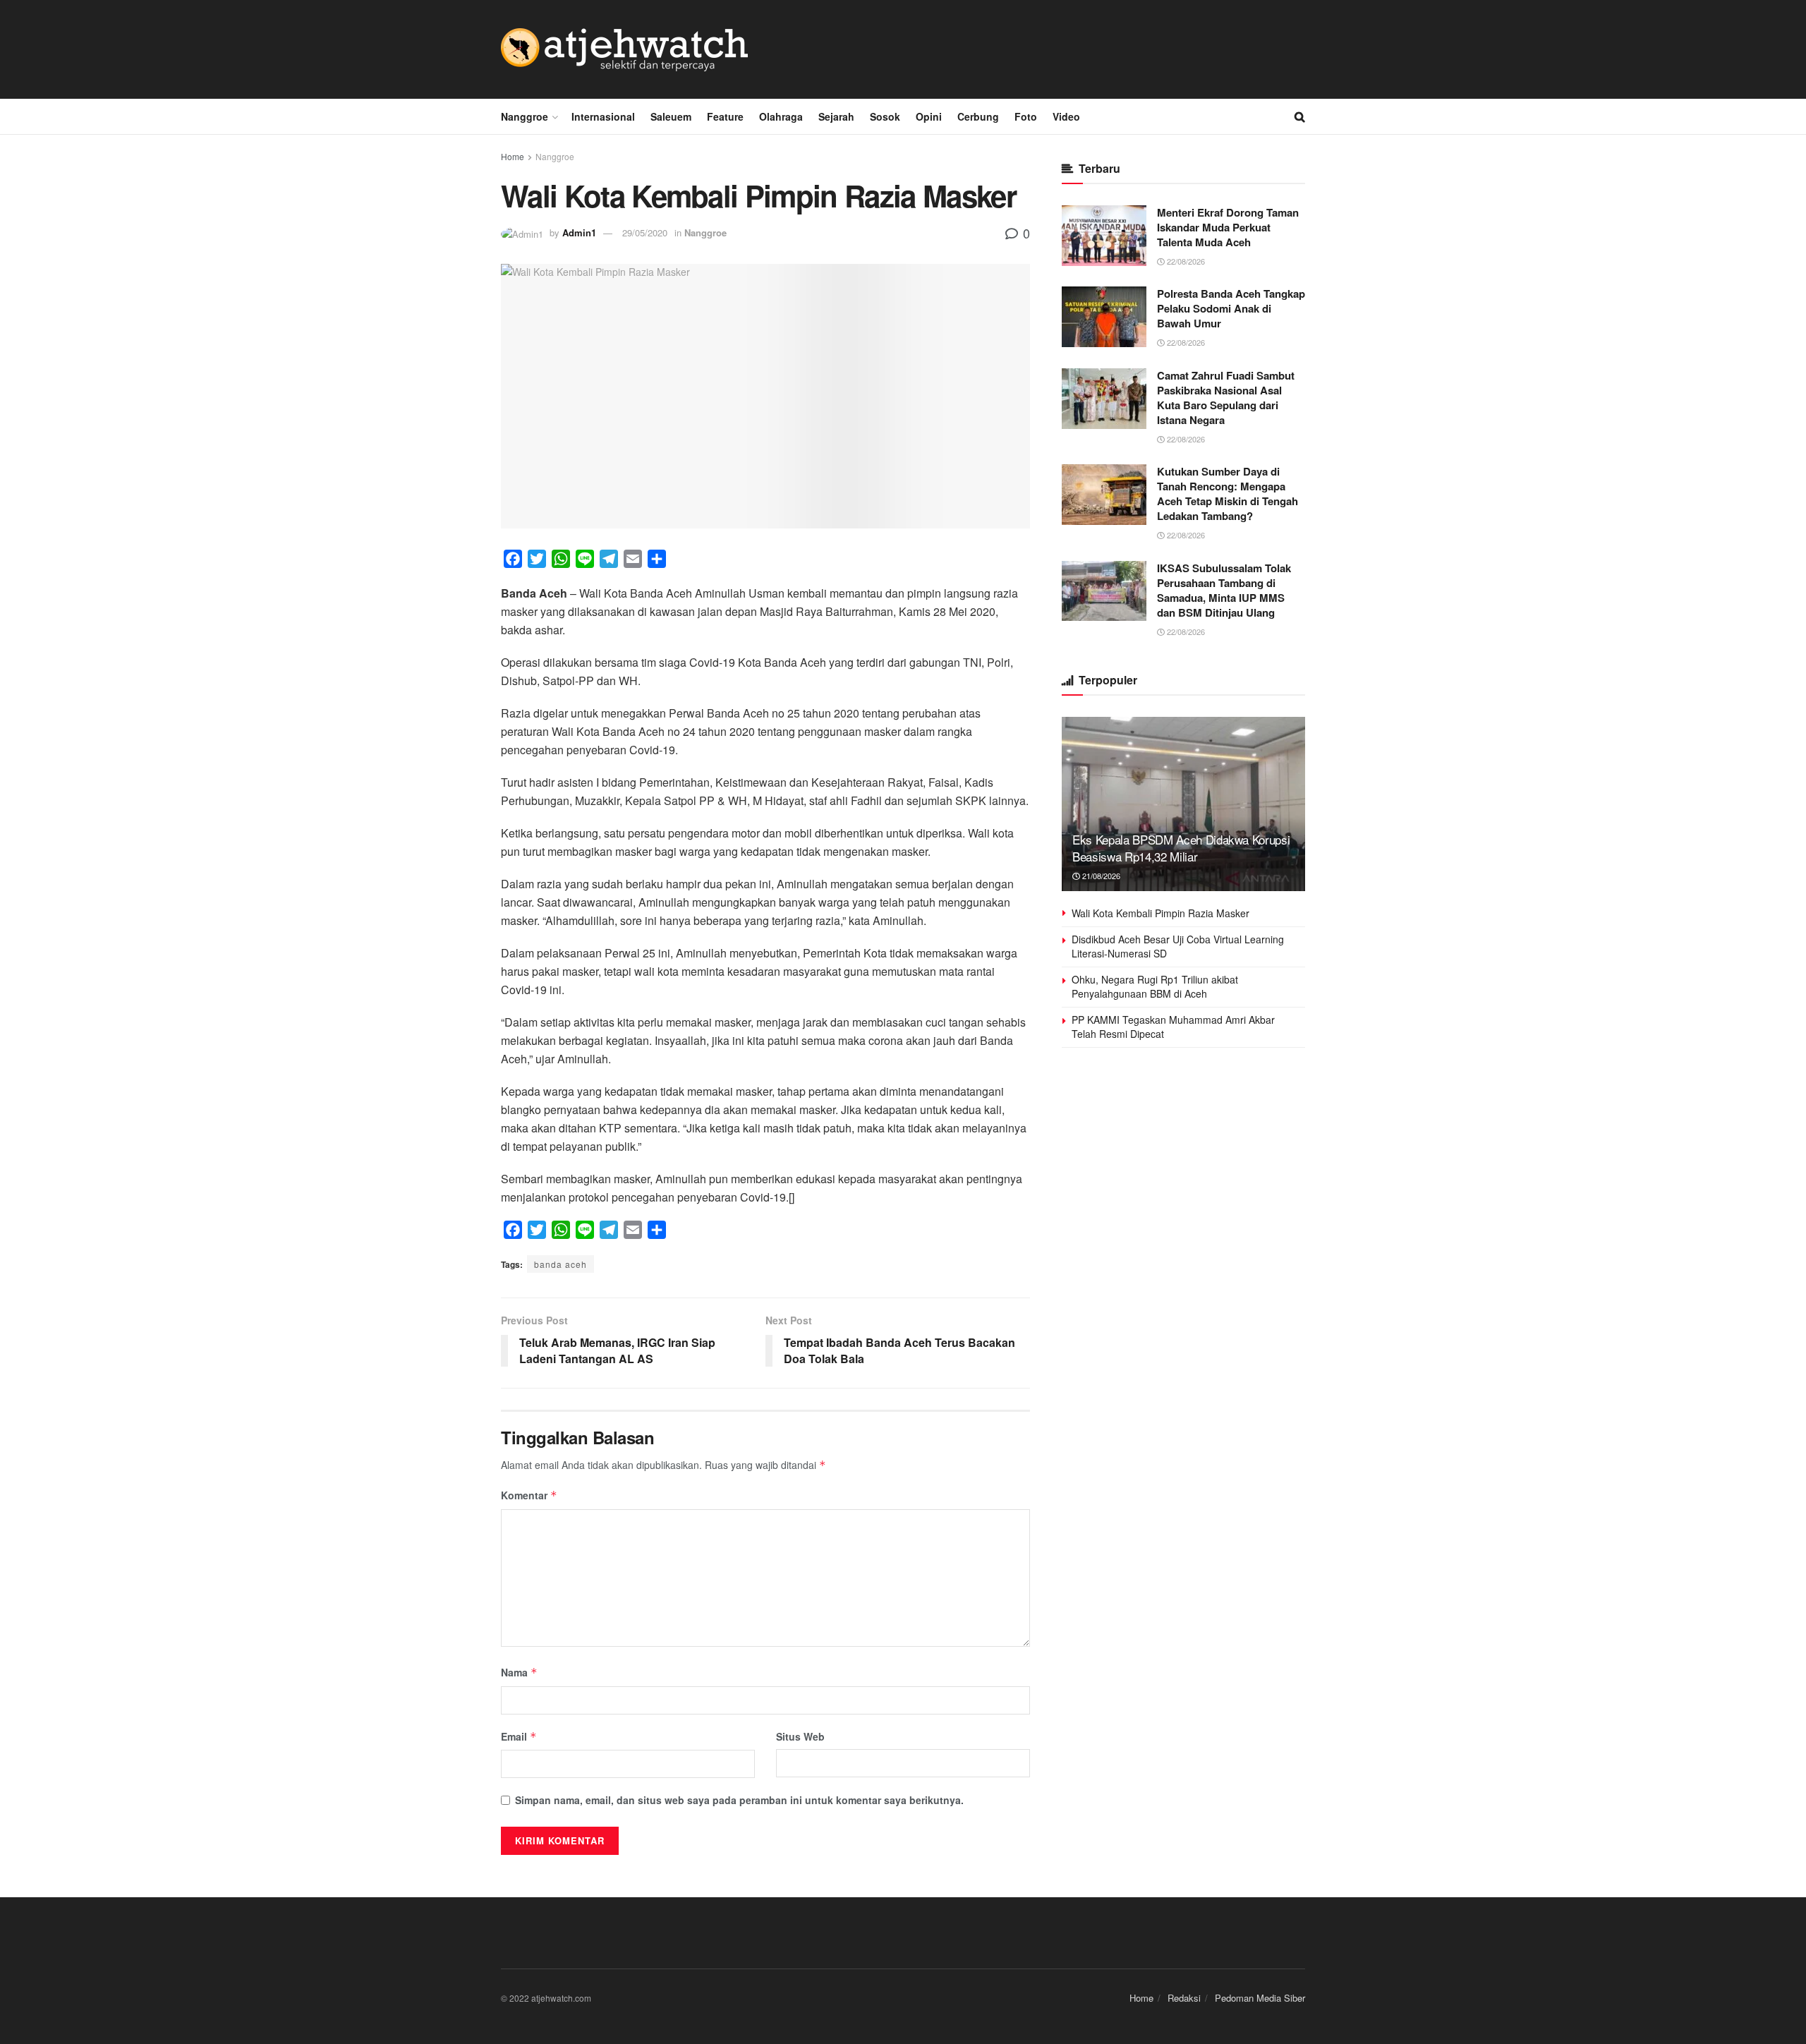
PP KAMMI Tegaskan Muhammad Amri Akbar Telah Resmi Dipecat (1173, 1027)
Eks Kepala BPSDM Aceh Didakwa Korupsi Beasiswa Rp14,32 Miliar (1181, 848)
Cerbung (978, 116)
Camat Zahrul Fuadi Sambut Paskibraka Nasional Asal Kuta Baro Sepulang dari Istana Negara (1226, 398)
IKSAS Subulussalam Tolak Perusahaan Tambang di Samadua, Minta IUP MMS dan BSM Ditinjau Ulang (1224, 590)
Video (1066, 116)
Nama (519, 1672)
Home (513, 156)
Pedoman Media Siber (1260, 1998)
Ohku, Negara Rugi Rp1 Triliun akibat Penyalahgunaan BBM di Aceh (1155, 986)
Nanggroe (525, 116)
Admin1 (579, 232)
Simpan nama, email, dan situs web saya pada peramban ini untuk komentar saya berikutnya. (739, 1800)
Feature (725, 116)
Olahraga (781, 116)
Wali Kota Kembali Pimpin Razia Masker (1160, 913)
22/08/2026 (1185, 261)
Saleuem (671, 116)
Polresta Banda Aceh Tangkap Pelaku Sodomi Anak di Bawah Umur (1231, 308)
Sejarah (836, 116)
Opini (929, 116)
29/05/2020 (645, 232)
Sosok (885, 116)
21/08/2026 (1100, 876)
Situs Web (800, 1736)
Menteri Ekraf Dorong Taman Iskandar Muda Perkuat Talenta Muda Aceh (1228, 227)
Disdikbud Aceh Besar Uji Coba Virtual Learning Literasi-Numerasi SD (1178, 946)
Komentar (529, 1495)
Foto (1026, 116)
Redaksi (1184, 1998)
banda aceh (560, 1264)
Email (519, 1736)
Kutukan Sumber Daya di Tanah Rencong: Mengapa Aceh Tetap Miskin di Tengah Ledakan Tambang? (1228, 494)
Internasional (603, 116)
